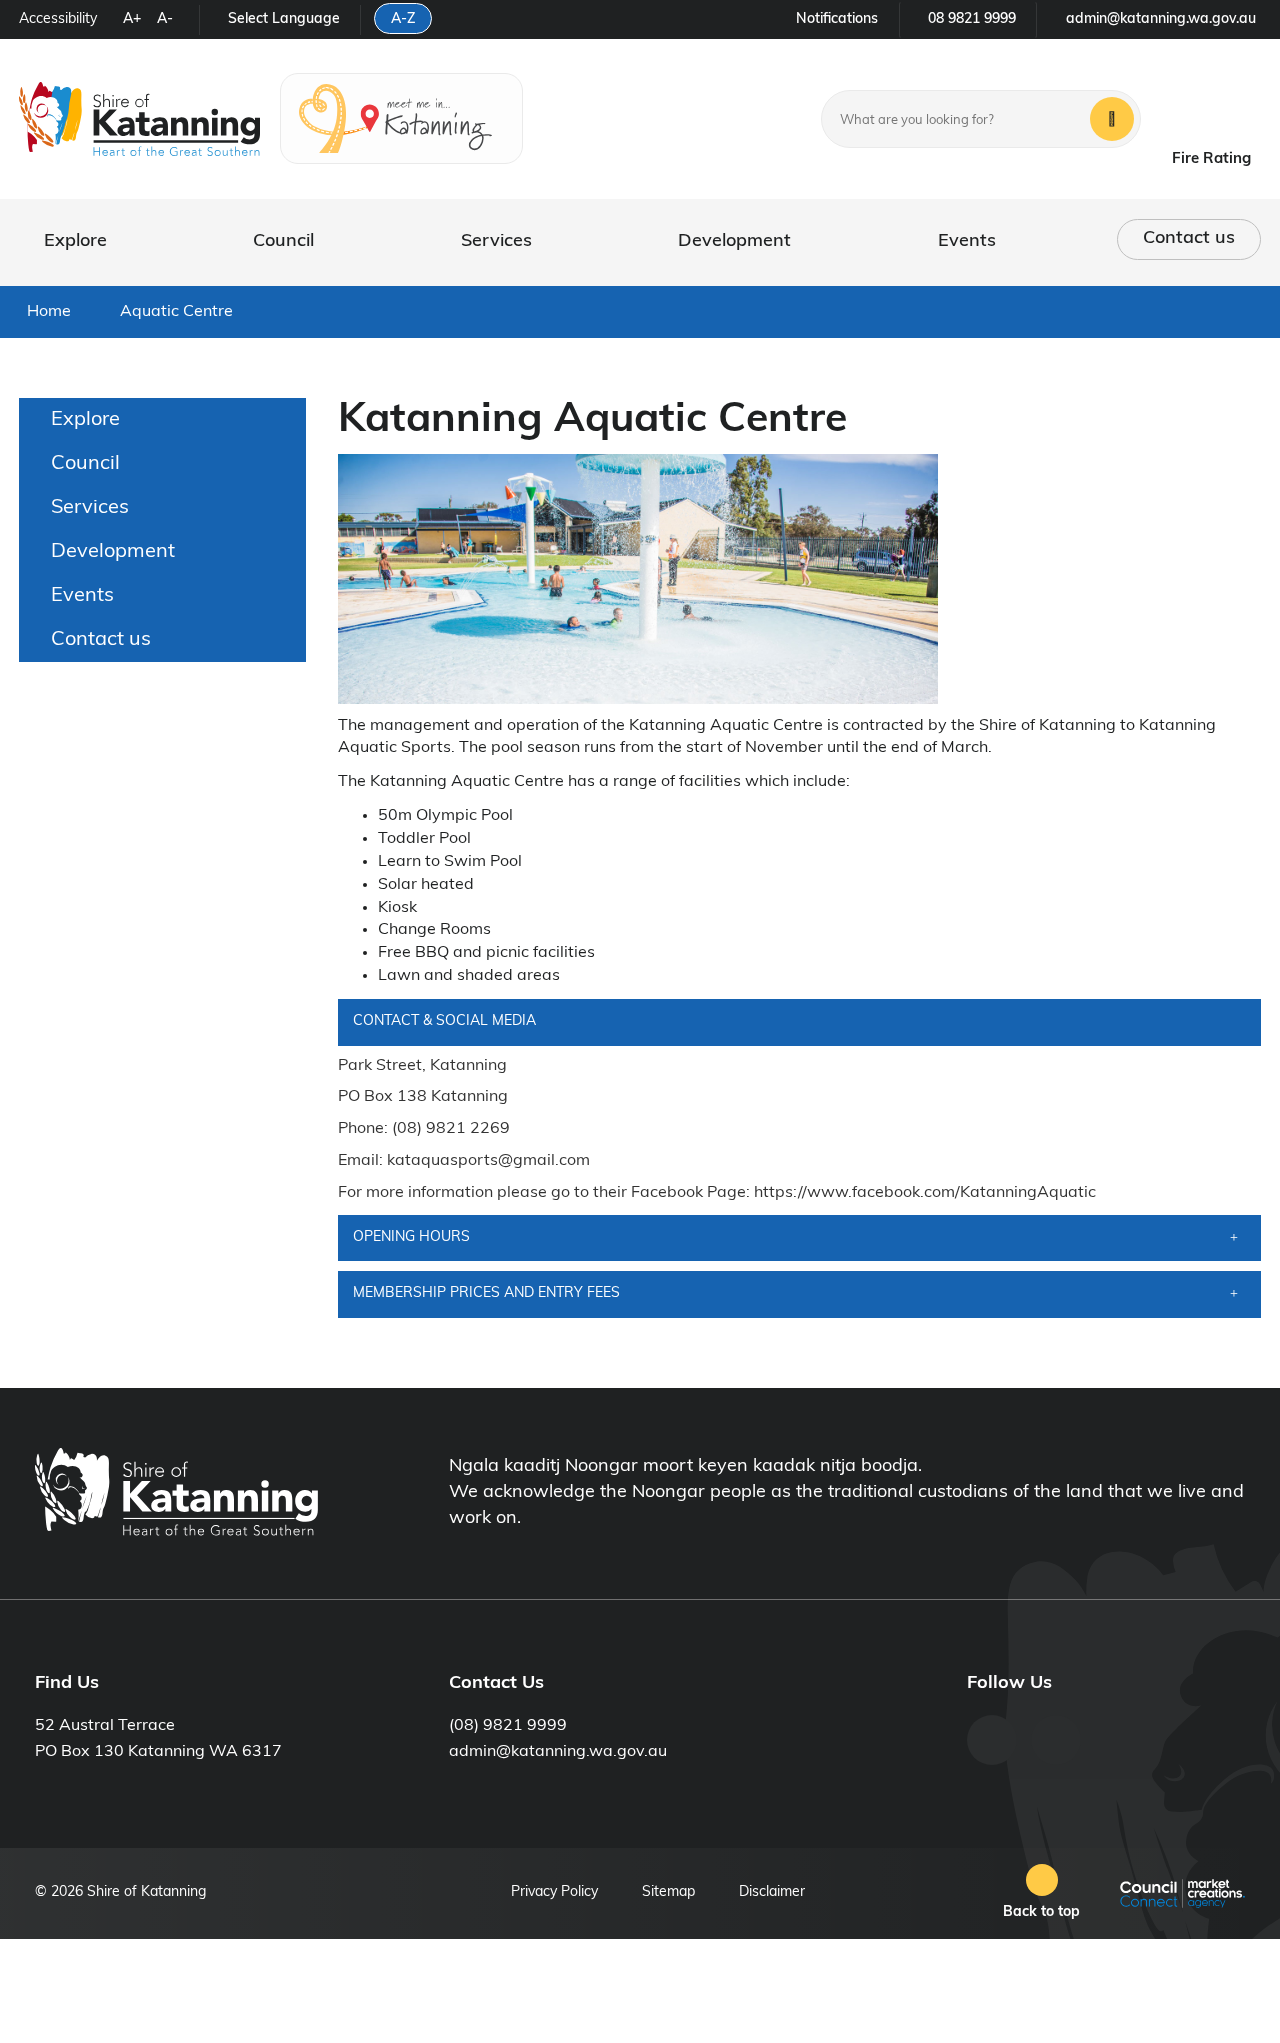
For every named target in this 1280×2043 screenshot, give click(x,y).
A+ (132, 19)
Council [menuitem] (85, 464)
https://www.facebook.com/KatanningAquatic (925, 1193)
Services (496, 242)
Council (283, 242)
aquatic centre (176, 312)
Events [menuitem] (82, 596)
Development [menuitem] (113, 552)
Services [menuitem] (90, 508)
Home (49, 312)
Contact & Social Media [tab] (444, 1021)
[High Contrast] (107, 23)
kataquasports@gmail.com (488, 1161)
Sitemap (668, 1892)
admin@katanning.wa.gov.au (558, 1752)
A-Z (403, 19)
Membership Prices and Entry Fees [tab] (486, 1293)
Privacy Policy (554, 1892)
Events (967, 242)
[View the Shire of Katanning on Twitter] (1056, 1740)
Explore (75, 242)
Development (734, 242)
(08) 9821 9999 (508, 1726)
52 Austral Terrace (105, 1726)
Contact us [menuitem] (101, 640)
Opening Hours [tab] (411, 1237)
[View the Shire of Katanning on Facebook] (992, 1740)
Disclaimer (772, 1892)
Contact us (1189, 239)
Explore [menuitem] (85, 420)
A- (165, 19)
